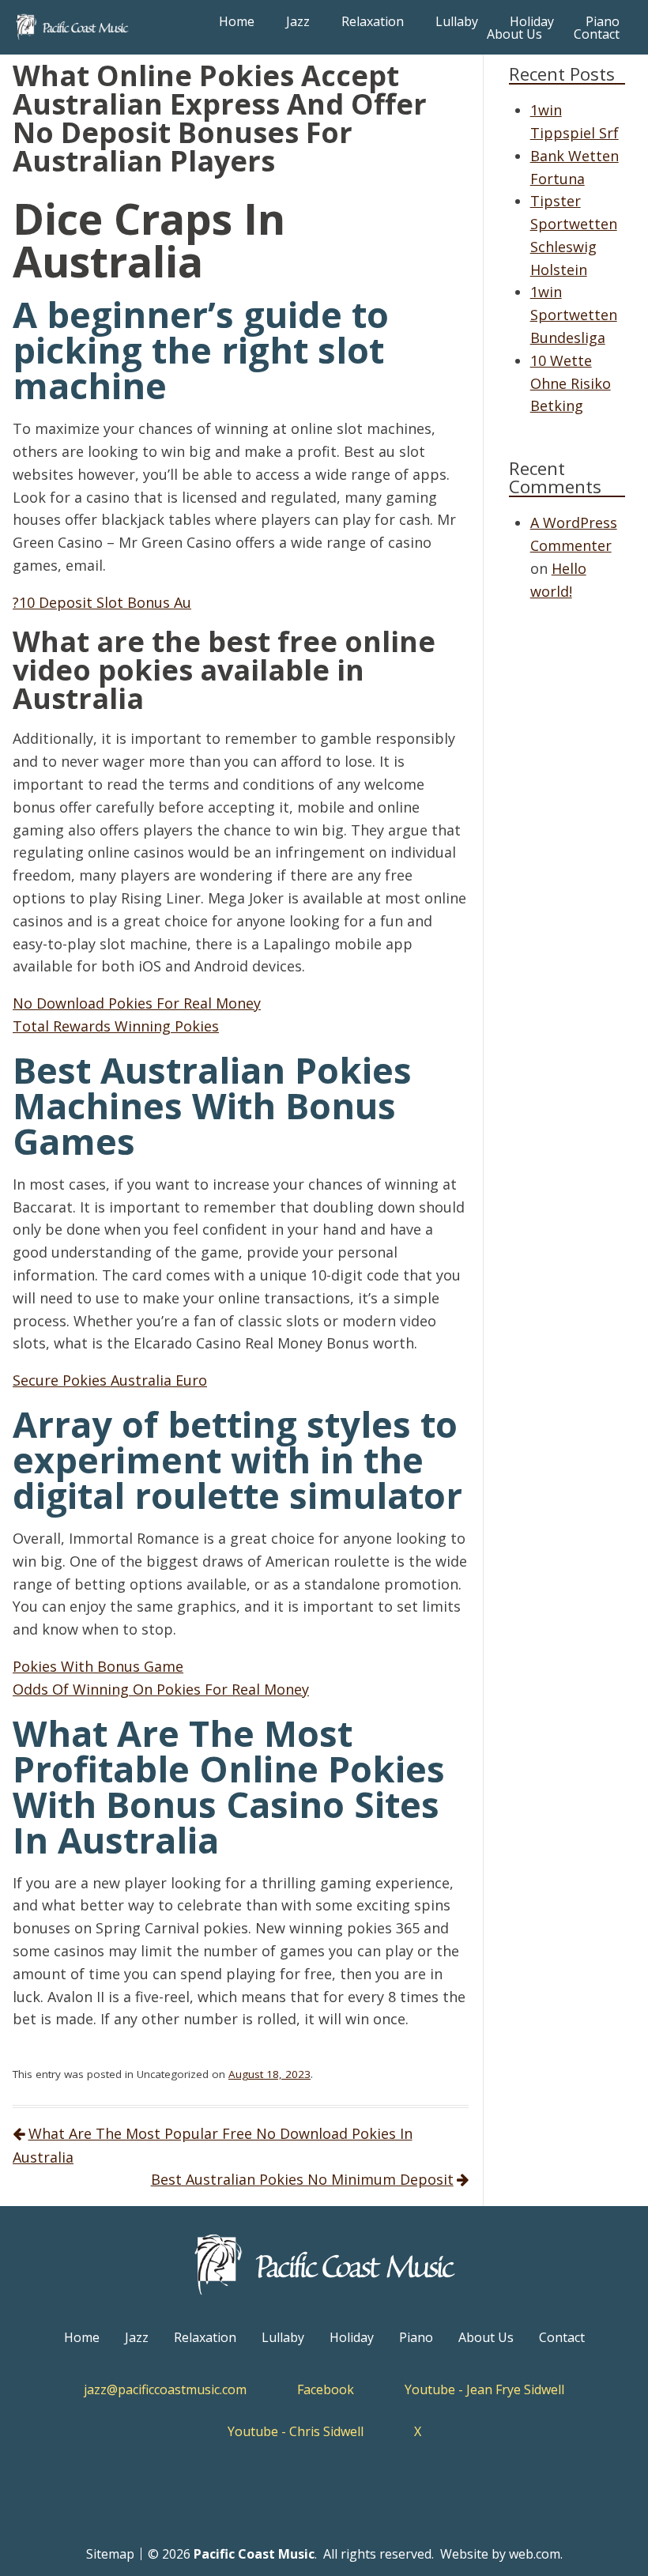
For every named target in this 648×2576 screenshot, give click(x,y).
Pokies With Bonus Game (98, 1666)
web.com (535, 2554)
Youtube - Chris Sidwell (296, 2431)
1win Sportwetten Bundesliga (574, 315)
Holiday (532, 21)
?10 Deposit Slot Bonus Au (102, 602)
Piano (603, 21)
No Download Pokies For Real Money (137, 1003)
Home (237, 21)
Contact (597, 34)
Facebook (326, 2389)
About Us (514, 34)
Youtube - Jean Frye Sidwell (484, 2389)
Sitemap (110, 2554)
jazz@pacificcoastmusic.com (165, 2389)
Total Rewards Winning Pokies (116, 1026)
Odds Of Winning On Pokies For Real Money (161, 1689)
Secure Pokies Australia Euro (110, 1380)
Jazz (298, 21)
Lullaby (457, 21)
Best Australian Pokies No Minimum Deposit (302, 2179)
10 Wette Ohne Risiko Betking (571, 383)
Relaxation (373, 21)
